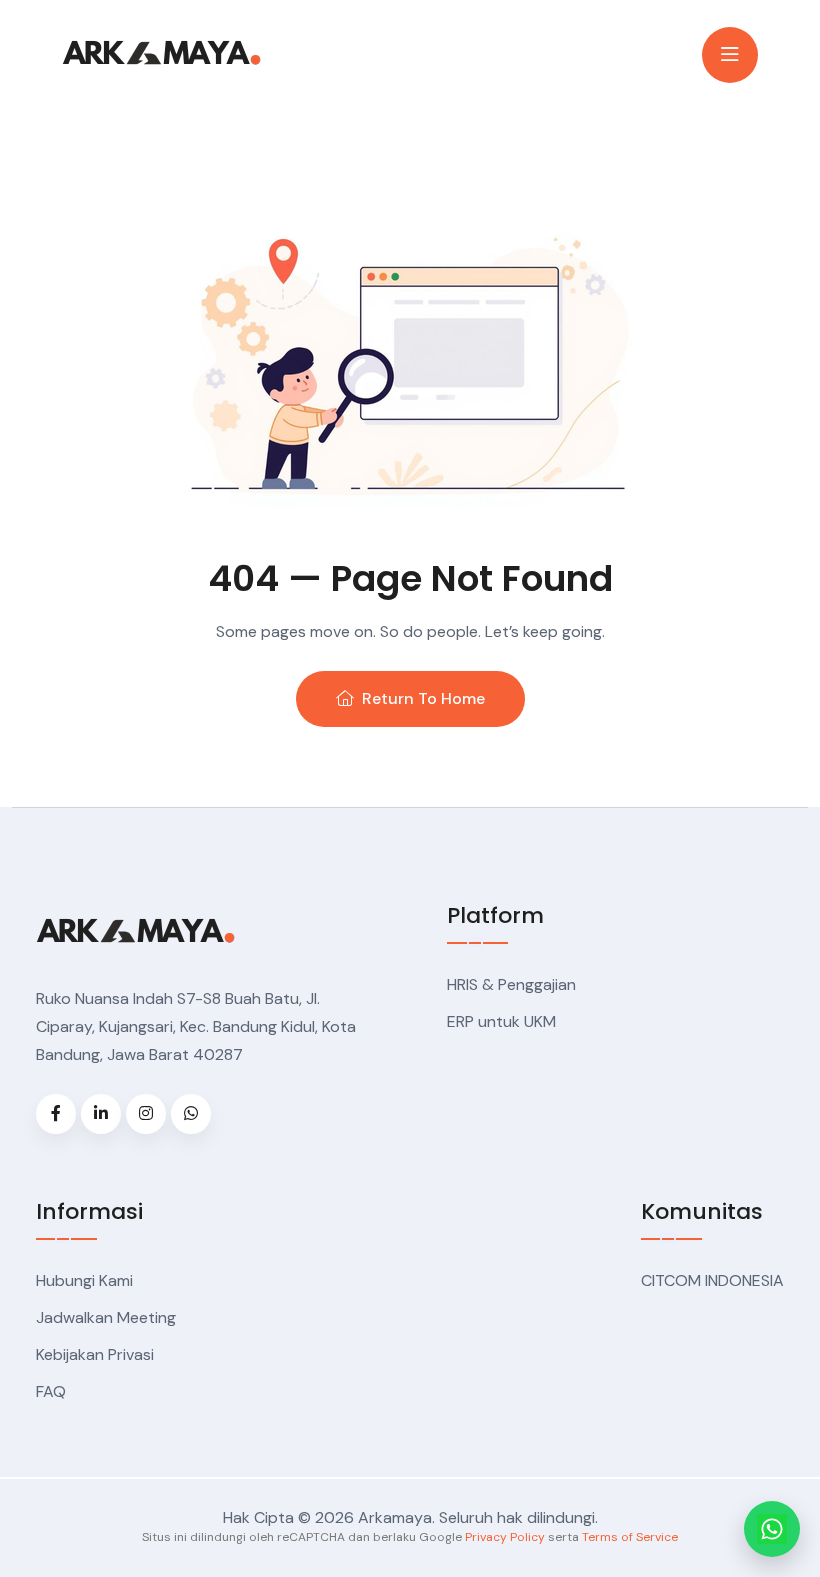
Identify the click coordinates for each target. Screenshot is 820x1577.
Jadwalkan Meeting (106, 1317)
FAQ (51, 1391)
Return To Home (423, 698)
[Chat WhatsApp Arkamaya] (772, 1529)
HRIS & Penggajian (511, 984)
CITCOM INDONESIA (712, 1280)
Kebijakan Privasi (95, 1354)
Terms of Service (630, 1537)
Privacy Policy (505, 1537)
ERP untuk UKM (501, 1021)
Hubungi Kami (84, 1280)
